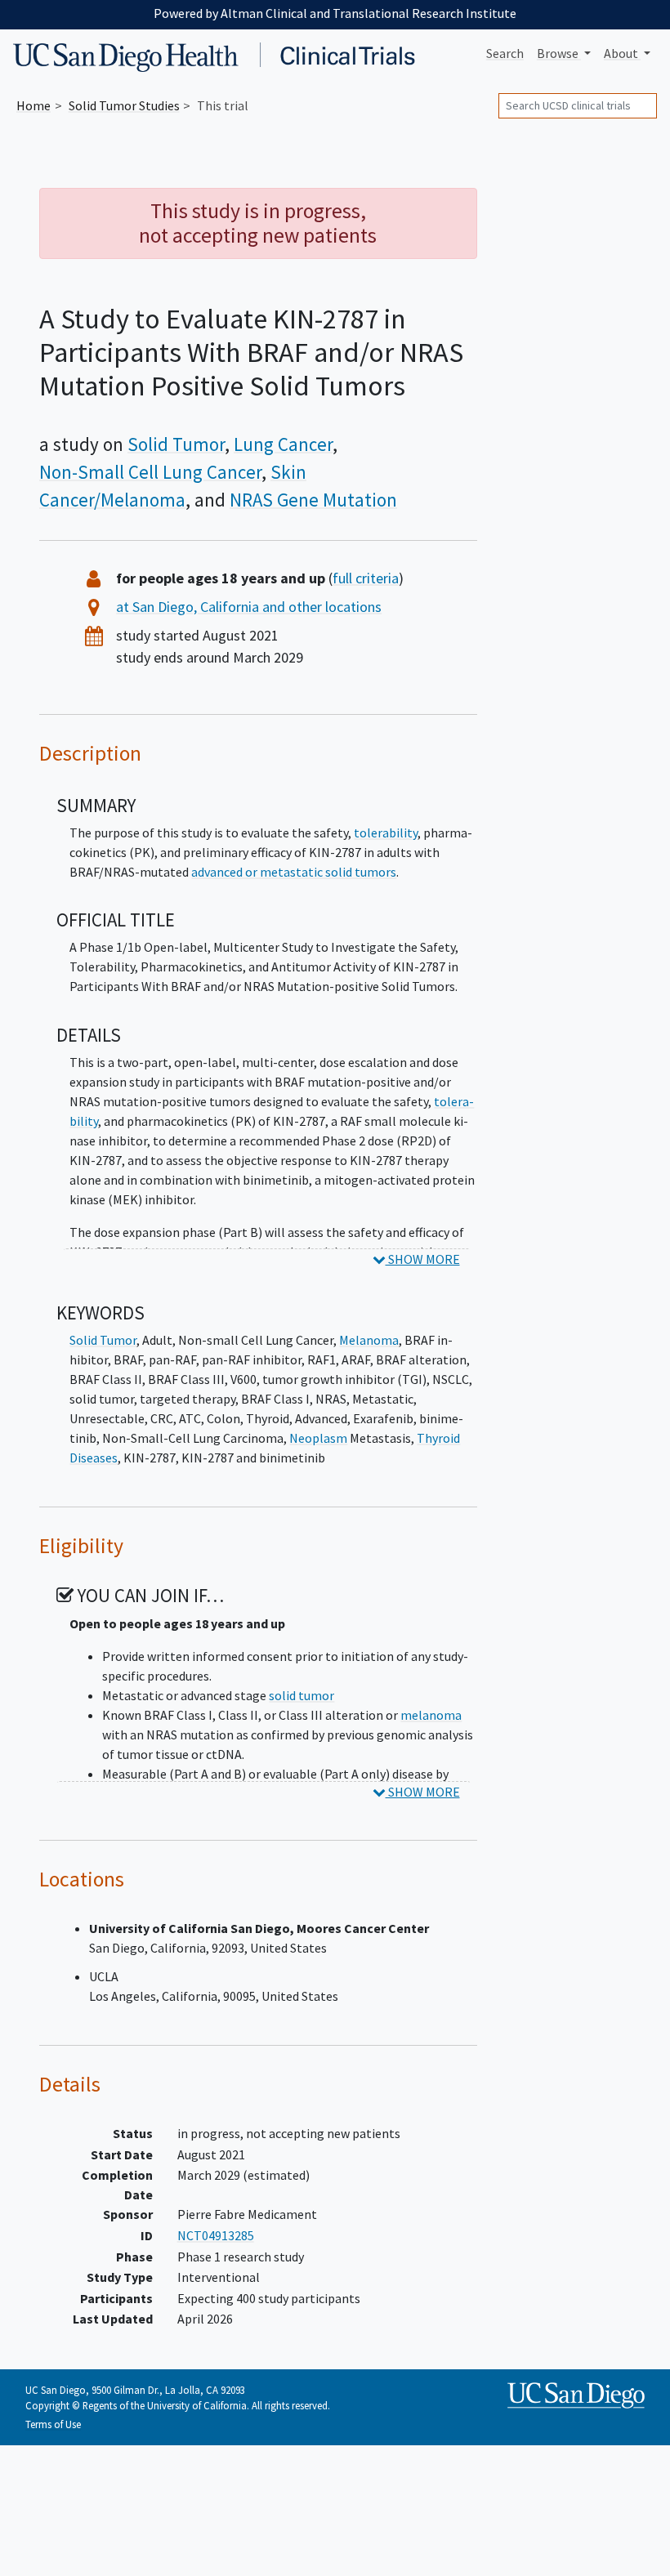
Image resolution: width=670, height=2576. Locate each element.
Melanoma (369, 1340)
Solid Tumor (176, 444)
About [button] (622, 53)
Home (33, 105)
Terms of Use (53, 2424)
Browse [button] (559, 53)
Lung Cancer (283, 444)
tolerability (386, 833)
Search (505, 53)
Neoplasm (318, 1438)
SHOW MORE (423, 1259)
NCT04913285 (216, 2235)
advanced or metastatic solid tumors (294, 872)
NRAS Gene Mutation (313, 500)
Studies (124, 105)
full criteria (366, 578)
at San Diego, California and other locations (249, 607)
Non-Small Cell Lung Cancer (150, 472)
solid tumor (301, 1695)
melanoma (431, 1715)
